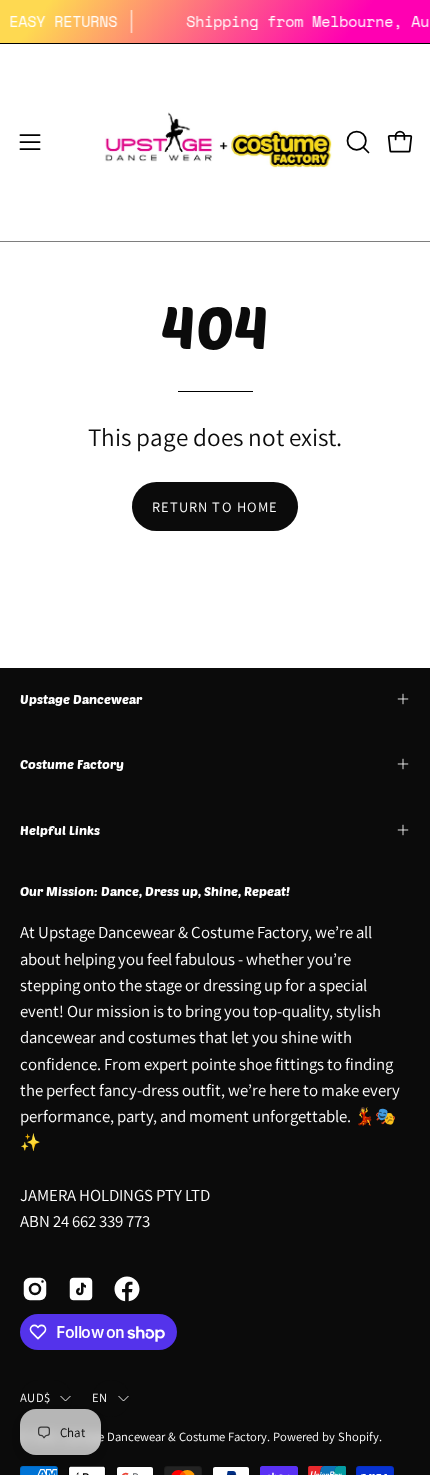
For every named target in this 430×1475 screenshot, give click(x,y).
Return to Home (215, 506)
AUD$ (35, 1397)
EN (100, 1397)
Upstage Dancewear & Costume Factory (164, 1436)
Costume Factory (72, 764)
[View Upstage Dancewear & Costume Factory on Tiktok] (81, 1289)
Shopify (358, 1436)
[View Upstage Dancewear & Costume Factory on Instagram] (35, 1289)
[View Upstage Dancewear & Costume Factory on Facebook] (127, 1289)
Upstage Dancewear (81, 699)
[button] (356, 142)
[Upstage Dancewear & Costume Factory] (215, 142)
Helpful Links (60, 830)
